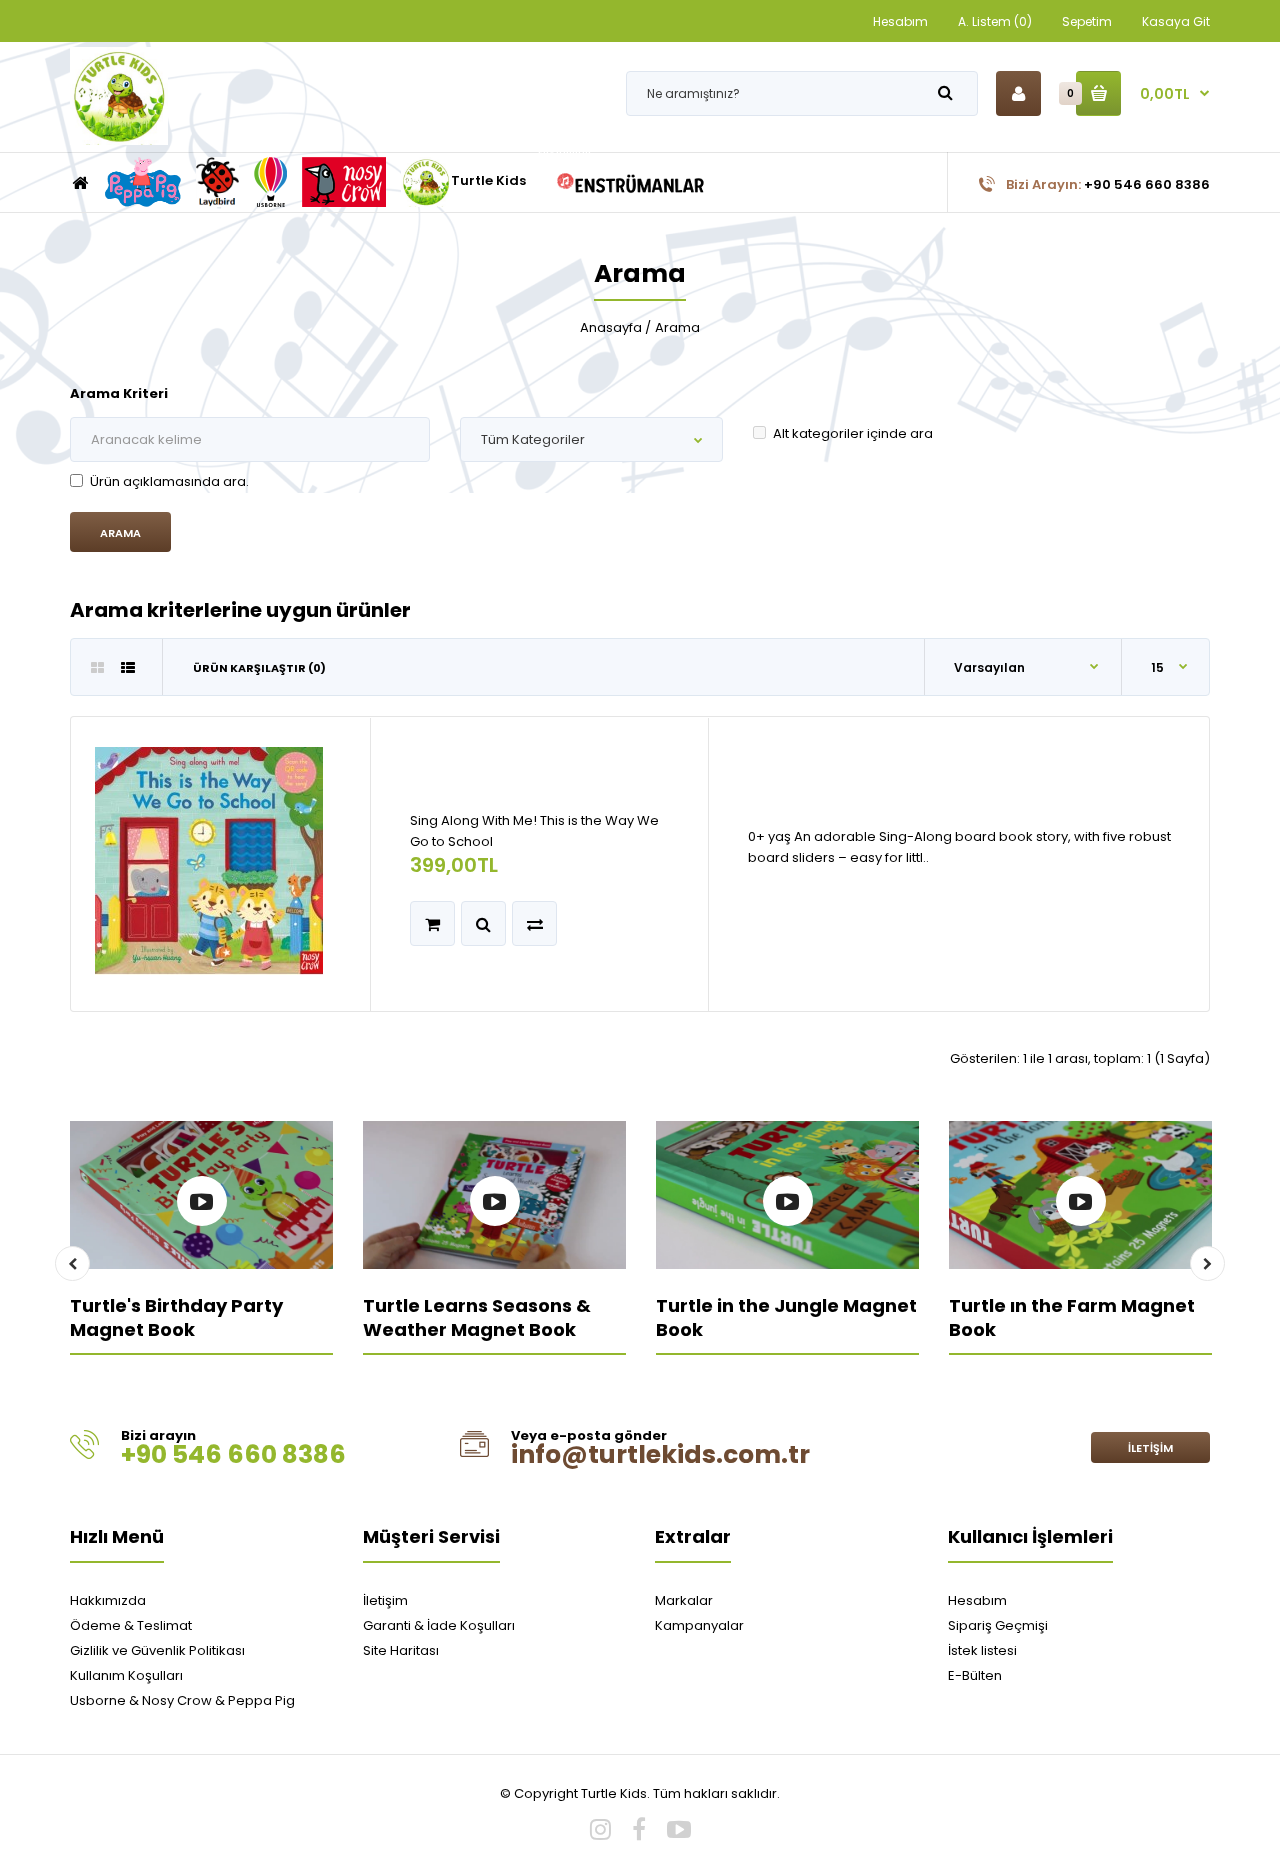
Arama (677, 327)
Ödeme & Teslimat (131, 1625)
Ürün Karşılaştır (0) (259, 668)
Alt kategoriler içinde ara (853, 433)
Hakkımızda (108, 1600)
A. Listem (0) (995, 21)
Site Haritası (401, 1650)
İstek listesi (982, 1650)
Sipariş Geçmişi (998, 1625)
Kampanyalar (699, 1625)
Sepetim (1087, 21)
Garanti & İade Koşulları (439, 1625)
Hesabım (900, 21)
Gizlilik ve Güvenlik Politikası (157, 1650)
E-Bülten (975, 1675)
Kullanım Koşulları (126, 1675)
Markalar (684, 1600)
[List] (128, 668)
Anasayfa (611, 327)
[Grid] (97, 668)
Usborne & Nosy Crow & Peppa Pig (182, 1700)
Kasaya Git (1176, 21)
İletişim (1150, 1448)
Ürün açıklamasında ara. (169, 481)
